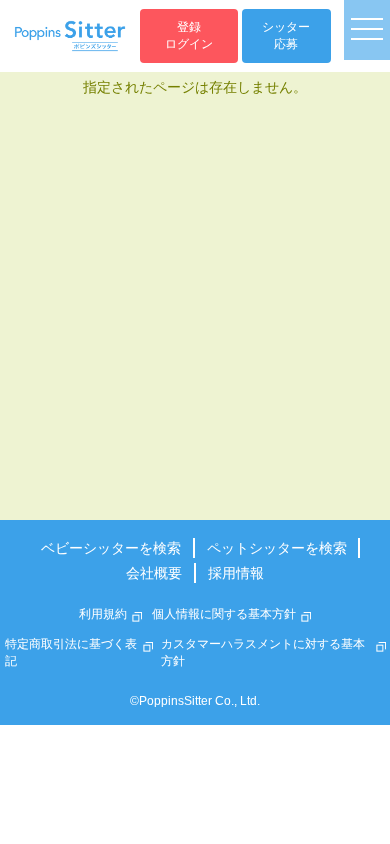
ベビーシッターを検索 (111, 548)
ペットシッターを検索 (277, 548)
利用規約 (103, 614)
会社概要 (154, 573)
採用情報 (236, 573)
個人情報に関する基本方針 (224, 614)
